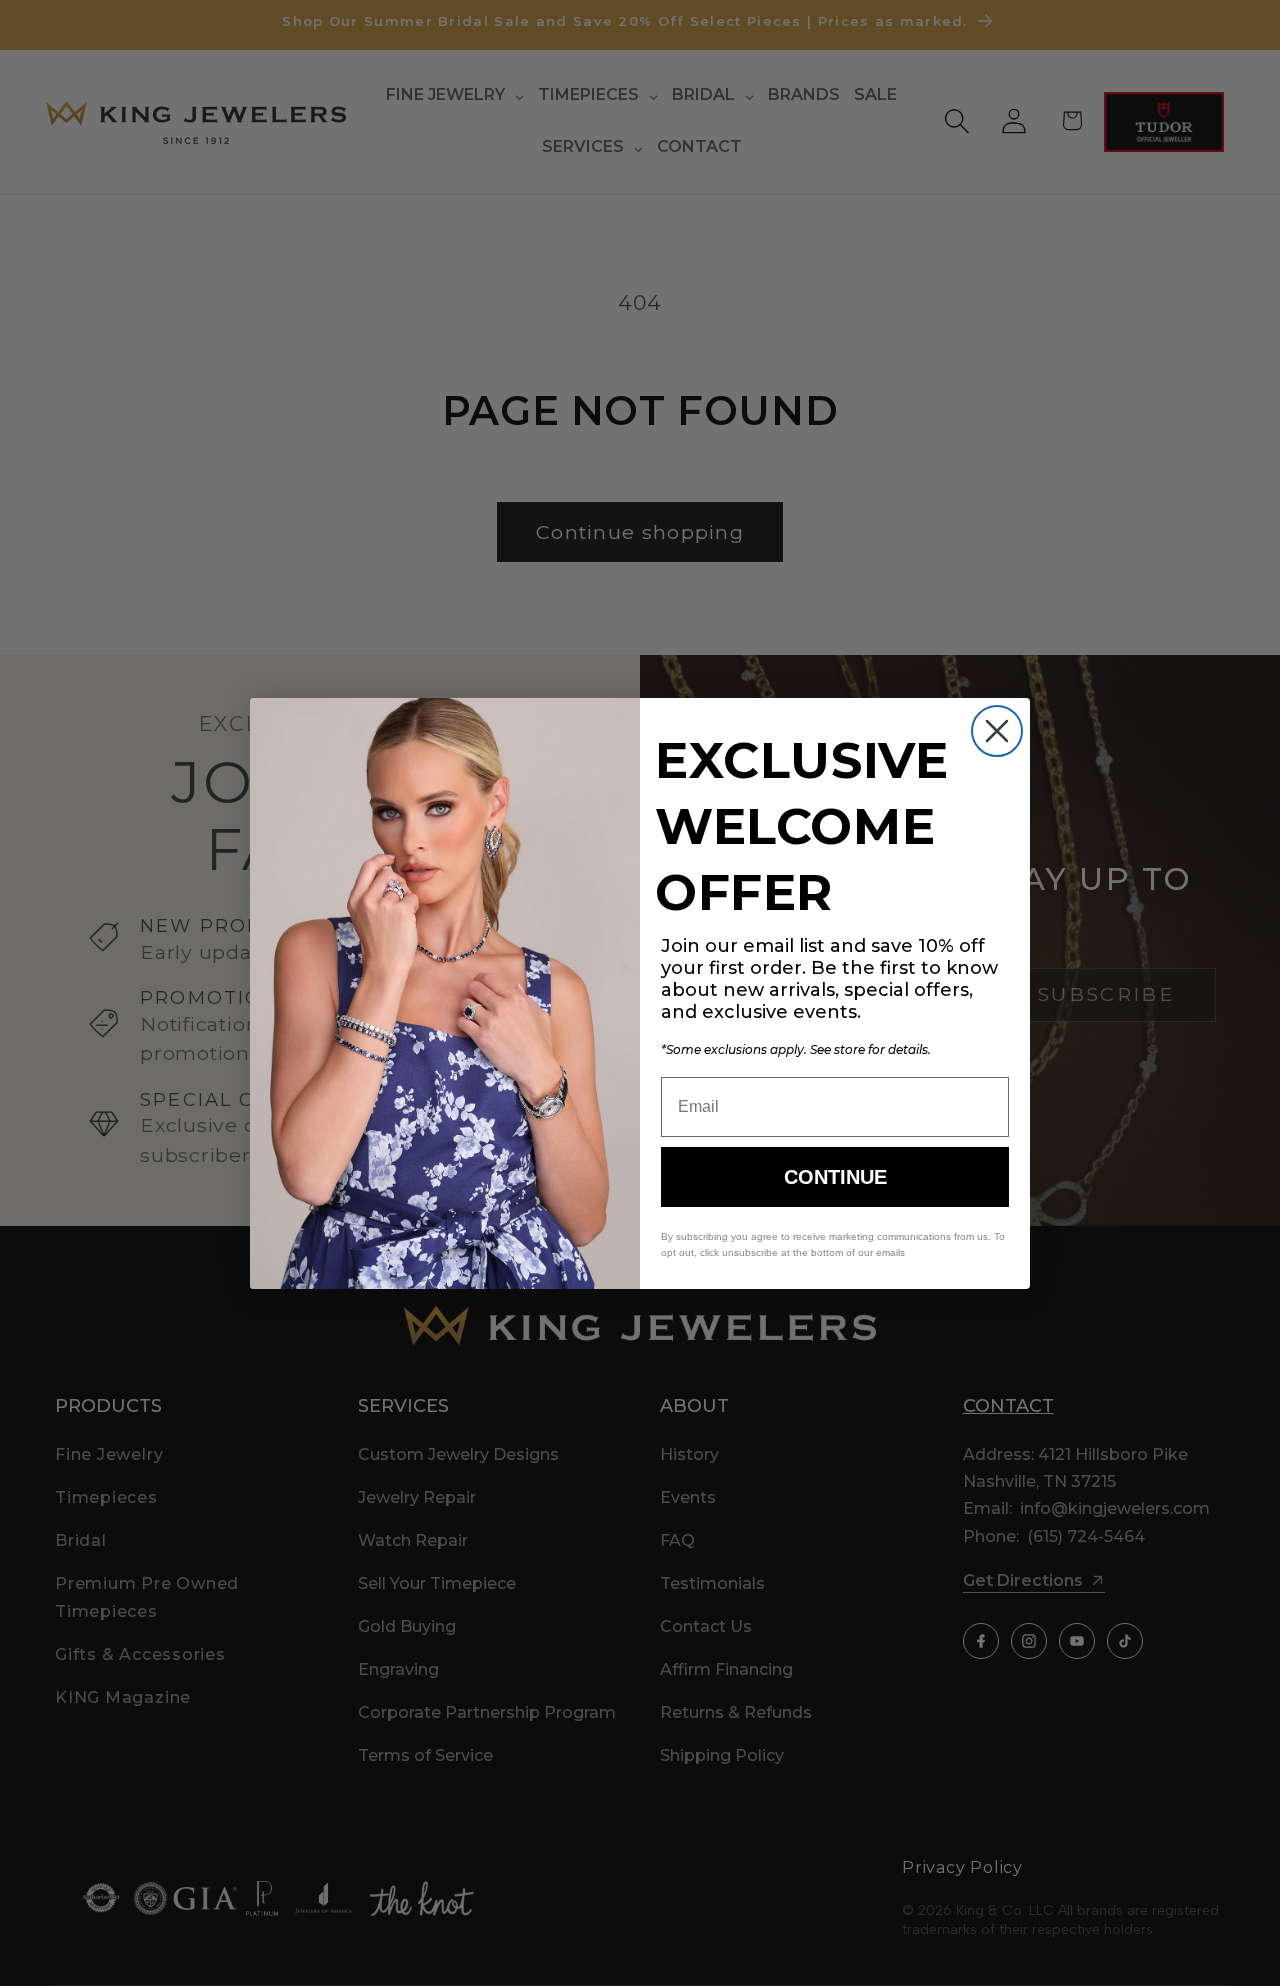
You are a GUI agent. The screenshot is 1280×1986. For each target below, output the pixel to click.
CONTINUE (835, 1177)
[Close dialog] (997, 731)
